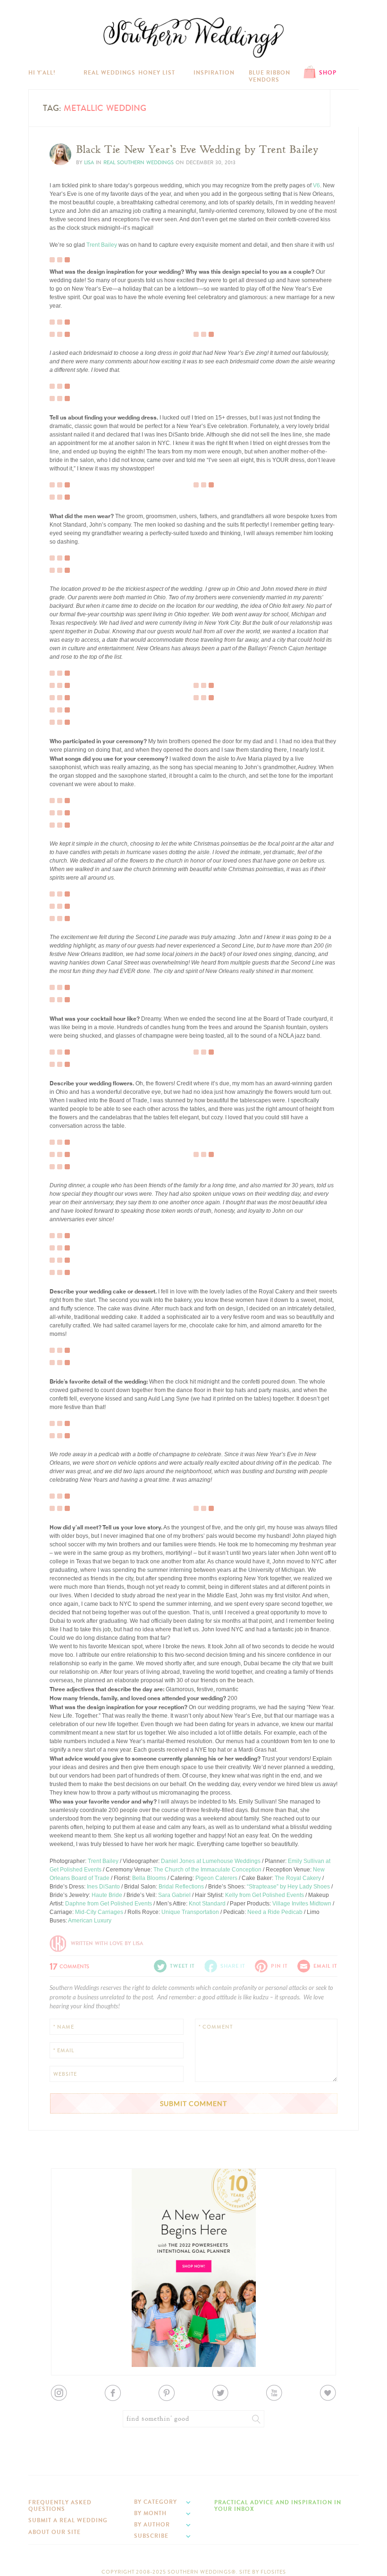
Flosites (273, 2572)
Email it (325, 1966)
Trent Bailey (102, 245)
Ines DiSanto (103, 1887)
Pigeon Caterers (216, 1878)
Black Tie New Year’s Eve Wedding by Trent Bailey (197, 150)
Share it (233, 1966)
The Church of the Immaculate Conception (207, 1870)
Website (65, 2074)
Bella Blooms (149, 1878)
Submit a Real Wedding (68, 2520)
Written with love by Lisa (107, 1943)
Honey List (157, 73)
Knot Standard (207, 1904)
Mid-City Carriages (99, 1912)
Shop (328, 73)
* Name (64, 2027)
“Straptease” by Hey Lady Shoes (288, 1887)
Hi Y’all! (42, 73)
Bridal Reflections (181, 1887)
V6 (316, 185)
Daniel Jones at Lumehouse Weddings (211, 1861)
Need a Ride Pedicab (275, 1912)
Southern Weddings (193, 38)
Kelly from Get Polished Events (265, 1895)
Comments (69, 1965)
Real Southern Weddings (139, 163)
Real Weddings (109, 73)
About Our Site (55, 2532)
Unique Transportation (190, 1912)
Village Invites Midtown (302, 1904)
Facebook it (71, 237)
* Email (64, 2051)
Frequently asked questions (60, 2506)
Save (63, 229)
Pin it (63, 252)
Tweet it (66, 244)
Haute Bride (107, 1895)
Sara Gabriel (174, 1895)
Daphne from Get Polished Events (109, 1904)
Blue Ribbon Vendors (269, 76)
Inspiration (214, 73)
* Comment (216, 2027)
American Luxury (90, 1921)
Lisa (89, 163)
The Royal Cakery (298, 1878)
